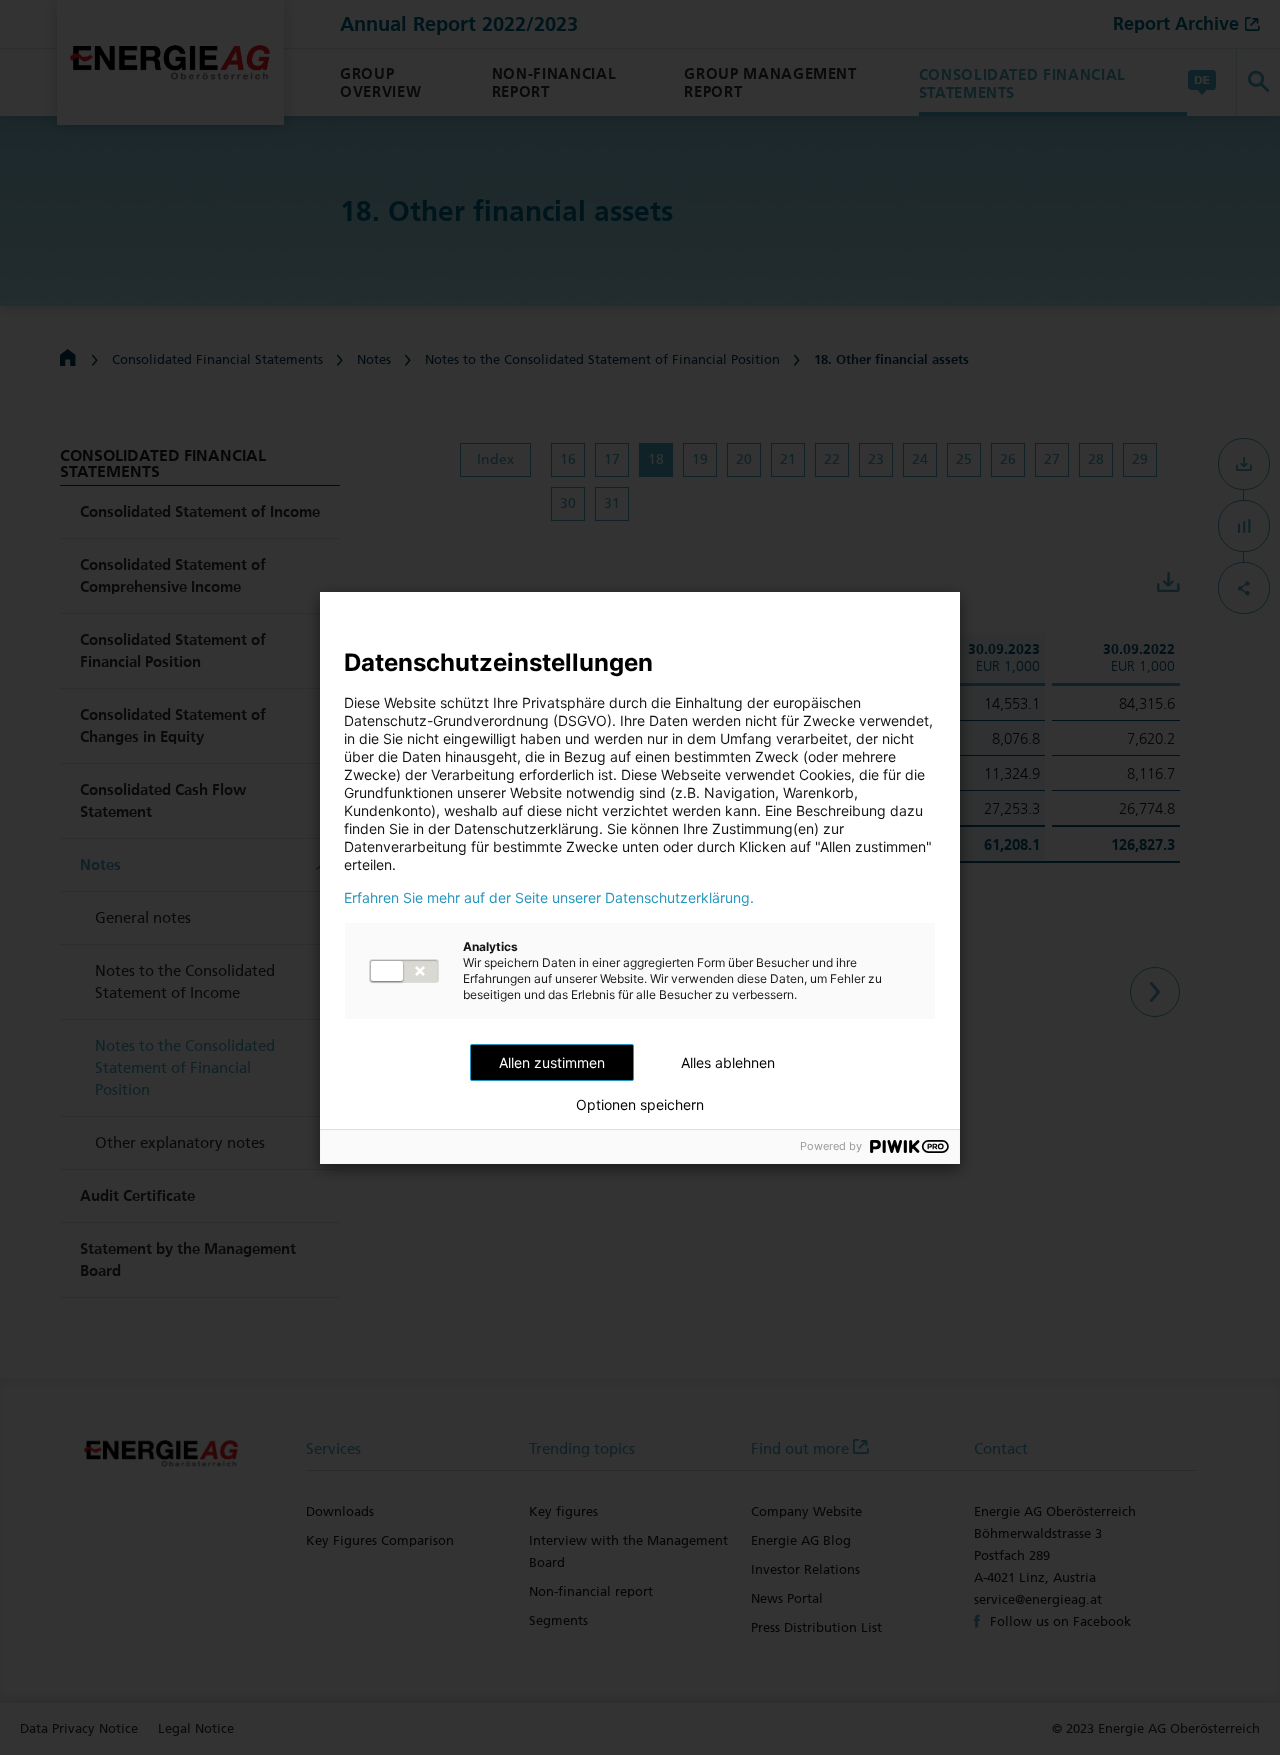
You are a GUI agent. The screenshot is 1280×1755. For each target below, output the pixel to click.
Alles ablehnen (728, 1062)
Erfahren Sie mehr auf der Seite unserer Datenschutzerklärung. (549, 898)
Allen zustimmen (552, 1062)
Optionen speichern (640, 1105)
